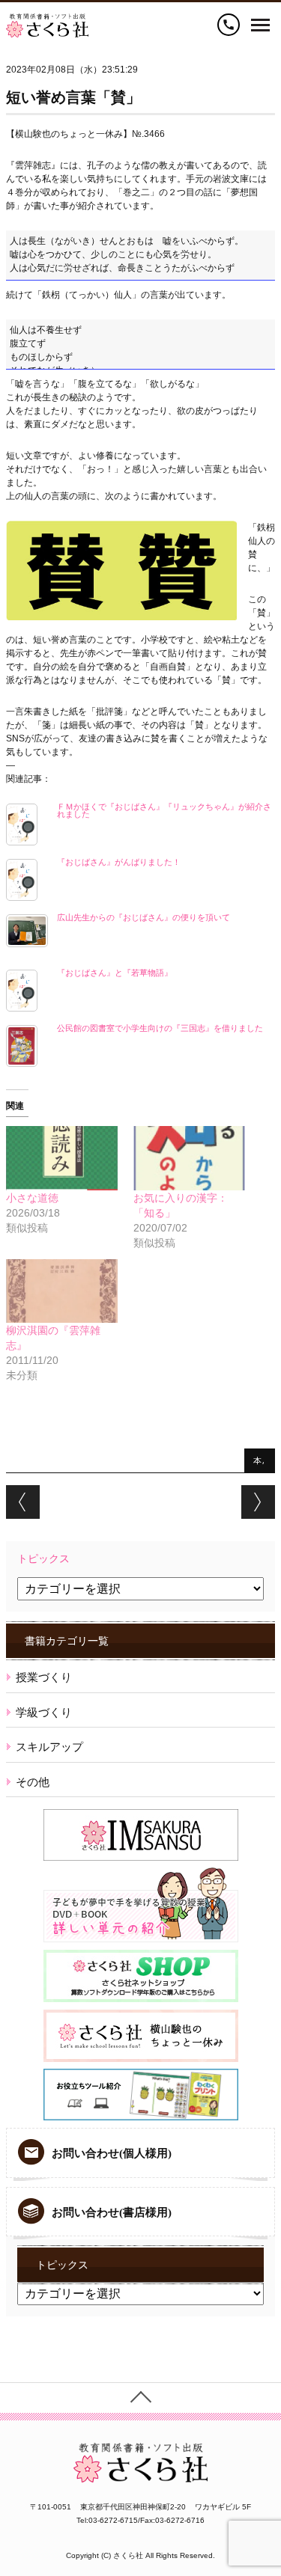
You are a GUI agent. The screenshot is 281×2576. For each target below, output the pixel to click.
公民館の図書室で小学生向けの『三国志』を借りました (160, 1028)
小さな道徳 (32, 1198)
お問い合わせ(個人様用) (112, 2153)
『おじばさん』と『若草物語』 (115, 973)
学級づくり (44, 1712)
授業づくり (44, 1677)
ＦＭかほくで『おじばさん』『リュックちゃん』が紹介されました (164, 810)
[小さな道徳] (62, 1158)
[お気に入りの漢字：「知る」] (190, 1158)
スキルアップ (49, 1747)
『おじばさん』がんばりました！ (119, 862)
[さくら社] (47, 20)
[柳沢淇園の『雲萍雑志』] (62, 1291)
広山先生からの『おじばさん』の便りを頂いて (143, 917)
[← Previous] (23, 1502)
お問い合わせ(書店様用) (112, 2212)
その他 (33, 1782)
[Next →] (258, 1502)
